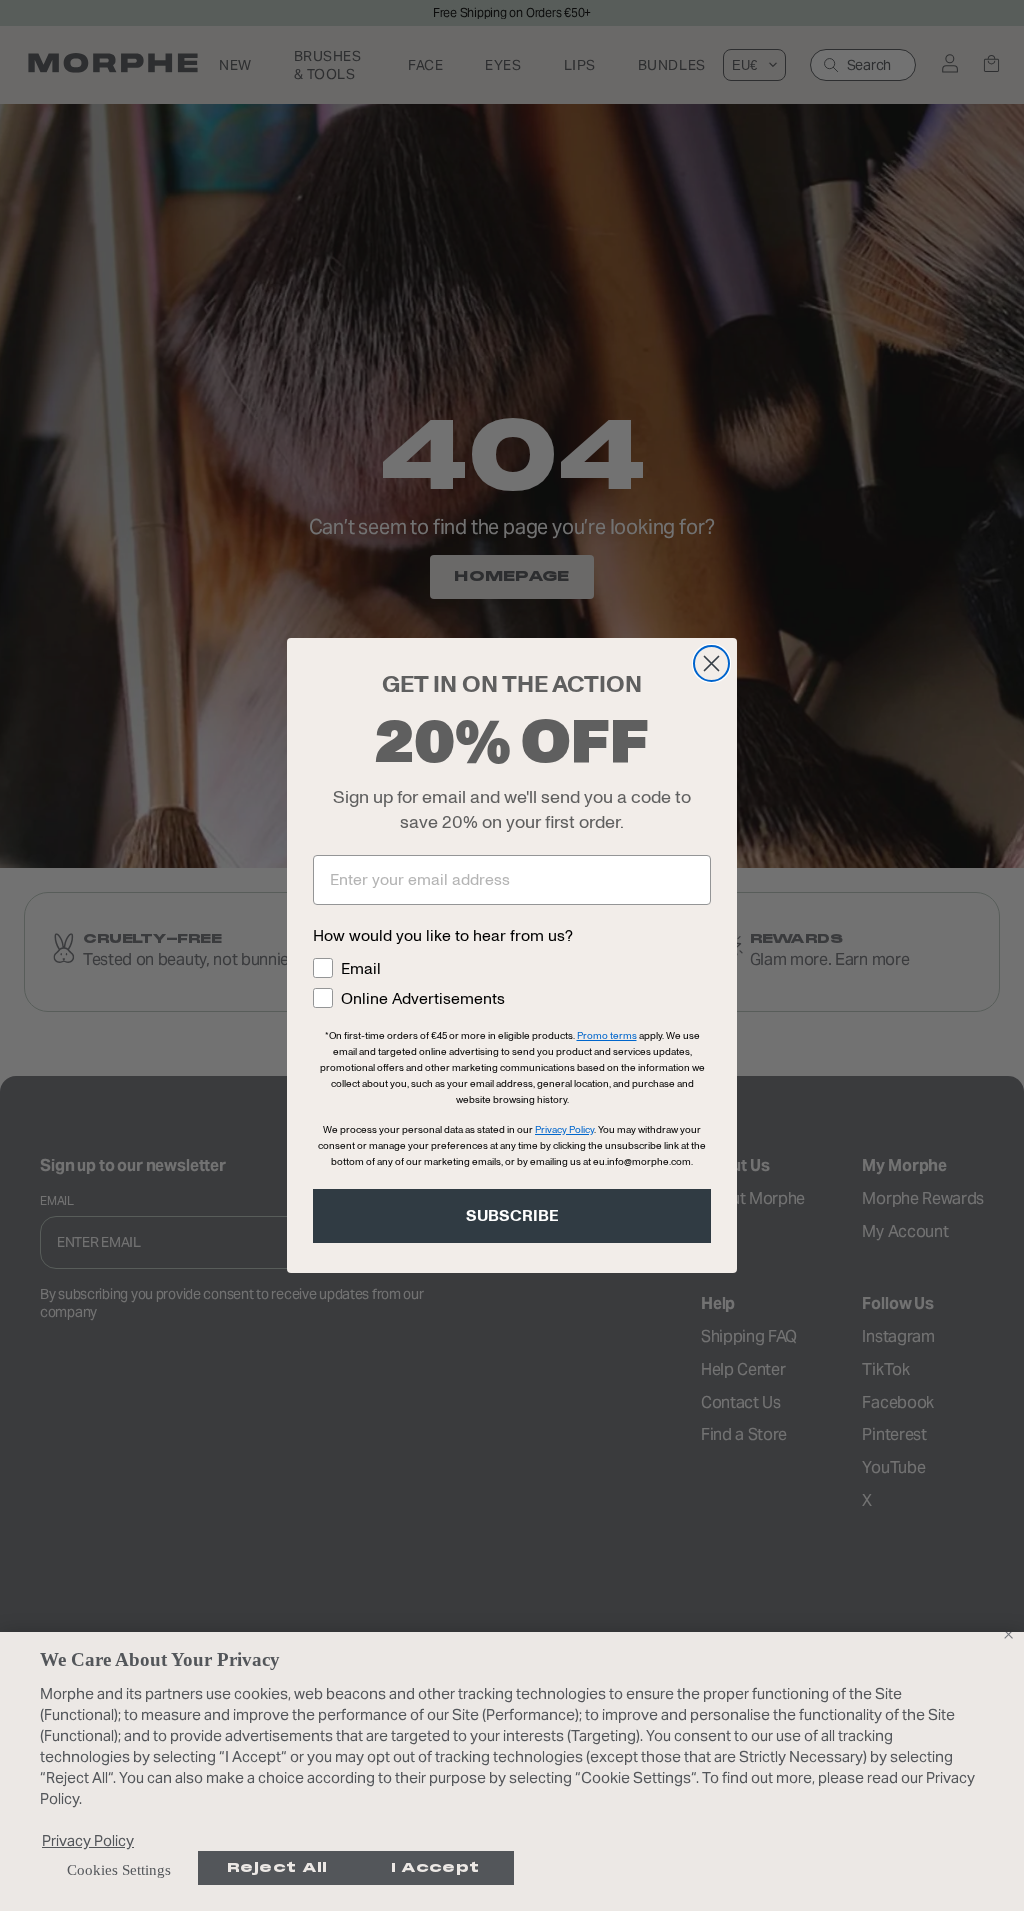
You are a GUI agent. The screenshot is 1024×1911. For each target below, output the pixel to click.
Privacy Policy (88, 1840)
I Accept (435, 1867)
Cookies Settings (119, 1870)
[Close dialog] (711, 663)
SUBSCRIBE (512, 1216)
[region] (512, 1771)
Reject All (277, 1867)
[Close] (1008, 1634)
